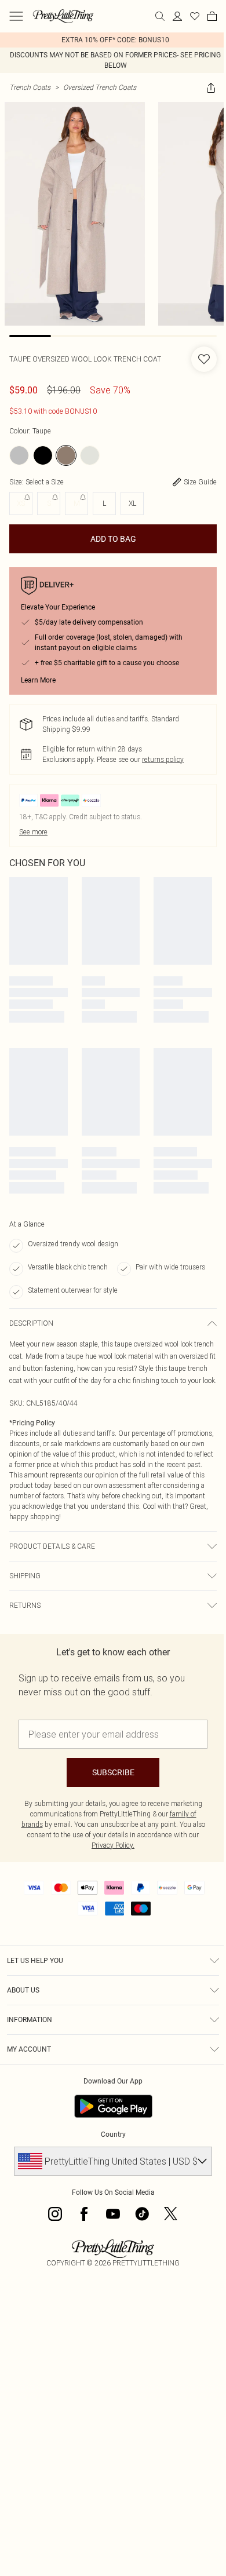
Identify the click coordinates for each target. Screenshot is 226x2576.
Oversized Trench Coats (100, 87)
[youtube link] (113, 2214)
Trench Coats (30, 87)
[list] (113, 40)
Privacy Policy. (113, 1845)
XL (132, 503)
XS (21, 503)
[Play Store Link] (113, 2106)
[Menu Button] (16, 16)
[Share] (211, 87)
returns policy (163, 759)
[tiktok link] (142, 2214)
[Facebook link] (84, 2214)
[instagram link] (55, 2214)
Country (113, 2134)
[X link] (171, 2214)
